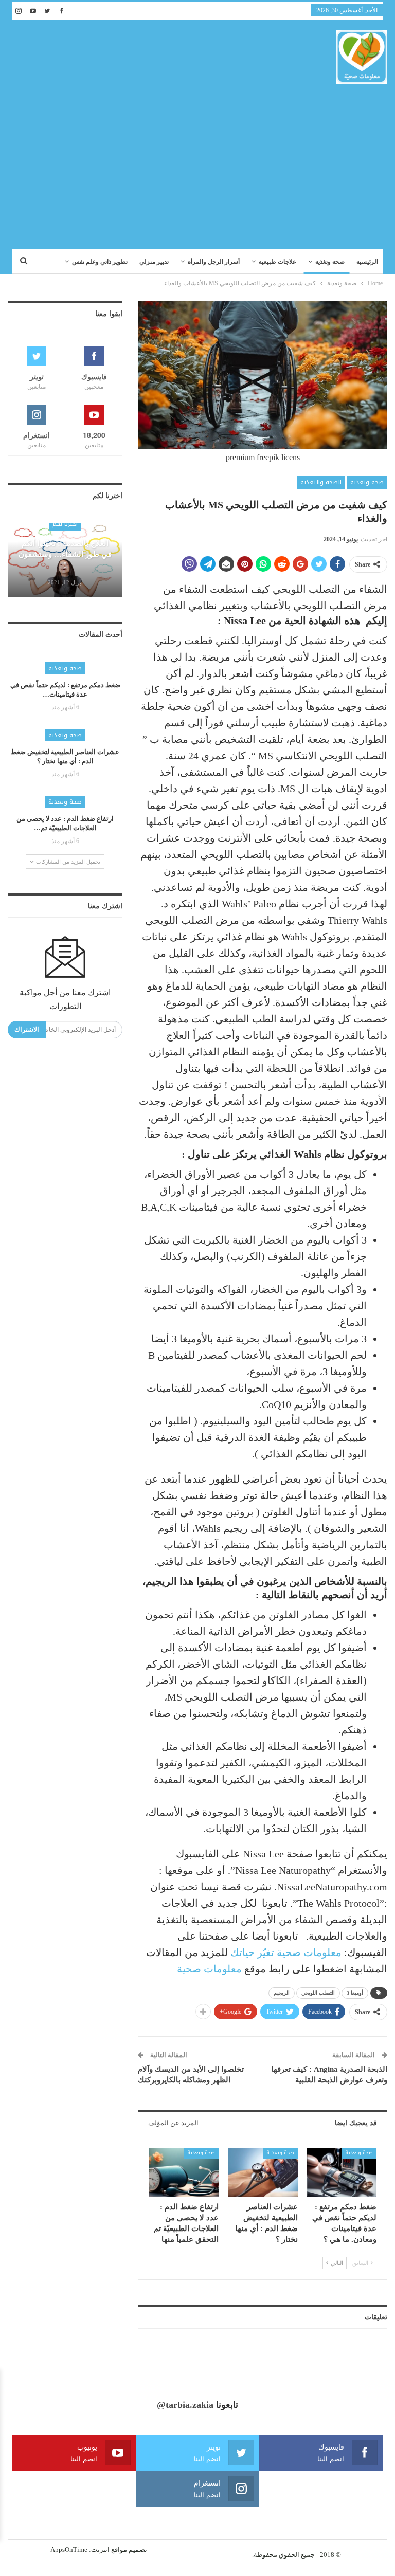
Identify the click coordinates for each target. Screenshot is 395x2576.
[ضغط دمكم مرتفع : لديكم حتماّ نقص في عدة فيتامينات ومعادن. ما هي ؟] (342, 2172)
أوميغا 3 (355, 1993)
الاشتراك (27, 1029)
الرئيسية (367, 262)
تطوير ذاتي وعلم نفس (100, 262)
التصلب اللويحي (318, 1993)
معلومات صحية (209, 1969)
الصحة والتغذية (321, 482)
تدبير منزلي (154, 262)
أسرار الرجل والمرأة (214, 262)
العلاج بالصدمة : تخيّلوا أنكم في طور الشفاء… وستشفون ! (65, 554)
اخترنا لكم (65, 524)
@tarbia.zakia (185, 2405)
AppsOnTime (69, 2550)
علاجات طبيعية (277, 262)
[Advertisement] (197, 161)
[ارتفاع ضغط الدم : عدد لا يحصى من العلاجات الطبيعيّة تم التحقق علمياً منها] (184, 2172)
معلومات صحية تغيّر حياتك (286, 1952)
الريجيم (282, 1993)
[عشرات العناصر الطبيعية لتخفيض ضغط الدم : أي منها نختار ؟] (263, 2172)
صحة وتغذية (330, 262)
